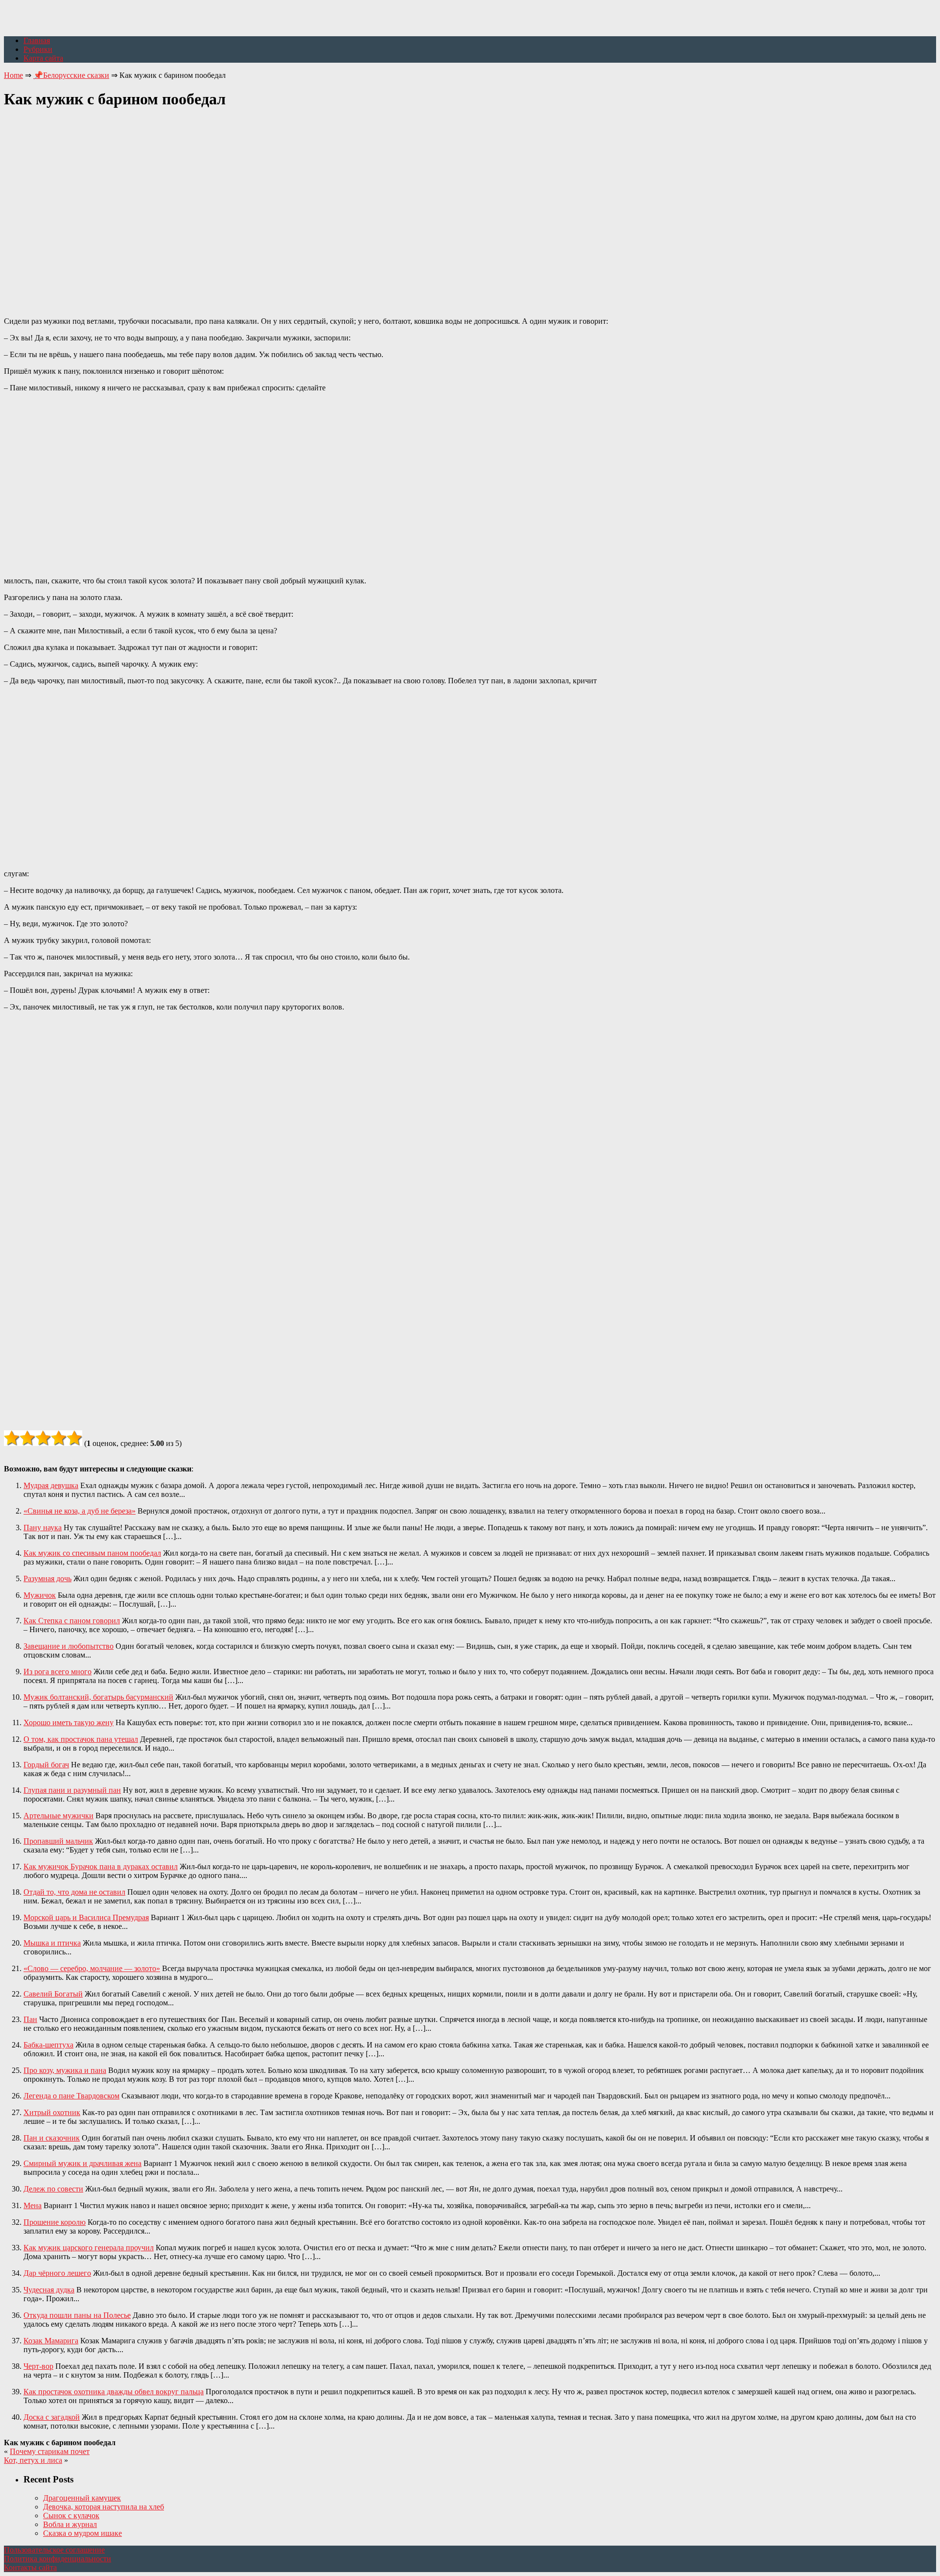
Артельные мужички (59, 1816)
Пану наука (43, 1528)
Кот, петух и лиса (33, 2460)
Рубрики (38, 49)
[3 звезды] (43, 1438)
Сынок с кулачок (71, 2516)
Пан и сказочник (52, 2138)
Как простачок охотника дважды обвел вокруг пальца (114, 2392)
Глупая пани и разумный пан (72, 1790)
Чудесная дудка (49, 2290)
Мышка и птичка (52, 1943)
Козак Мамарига (51, 2341)
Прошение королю (55, 2222)
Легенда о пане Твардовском (71, 2096)
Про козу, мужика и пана (65, 2070)
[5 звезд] (74, 1438)
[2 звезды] (27, 1438)
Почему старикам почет (50, 2451)
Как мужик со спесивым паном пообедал (92, 1553)
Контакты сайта (30, 2567)
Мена (33, 2205)
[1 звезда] (12, 1438)
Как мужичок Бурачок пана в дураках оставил (101, 1866)
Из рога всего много (58, 1672)
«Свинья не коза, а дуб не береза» (80, 1511)
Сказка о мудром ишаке (82, 2533)
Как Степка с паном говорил (72, 1621)
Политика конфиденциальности (58, 2559)
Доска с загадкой (52, 2417)
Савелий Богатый (53, 1994)
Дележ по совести (53, 2189)
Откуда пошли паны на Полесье (77, 2315)
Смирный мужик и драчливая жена (82, 2163)
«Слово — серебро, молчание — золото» (92, 1968)
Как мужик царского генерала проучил (89, 2248)
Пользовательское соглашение (54, 2550)
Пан (30, 2019)
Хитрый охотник (52, 2112)
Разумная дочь (47, 1578)
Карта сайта (43, 58)
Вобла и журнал (70, 2524)
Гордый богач (46, 1765)
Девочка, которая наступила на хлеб (104, 2507)
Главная (37, 40)
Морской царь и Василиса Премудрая (86, 1917)
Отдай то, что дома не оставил (74, 1892)
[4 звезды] (59, 1438)
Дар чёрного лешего (57, 2273)
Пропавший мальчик (58, 1841)
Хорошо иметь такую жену (69, 1722)
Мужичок (40, 1595)
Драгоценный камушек (82, 2498)
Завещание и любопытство (69, 1646)
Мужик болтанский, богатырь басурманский (98, 1697)
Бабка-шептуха (48, 2045)
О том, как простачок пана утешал (81, 1739)
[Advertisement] (470, 207)
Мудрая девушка (51, 1485)
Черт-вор (38, 2366)
